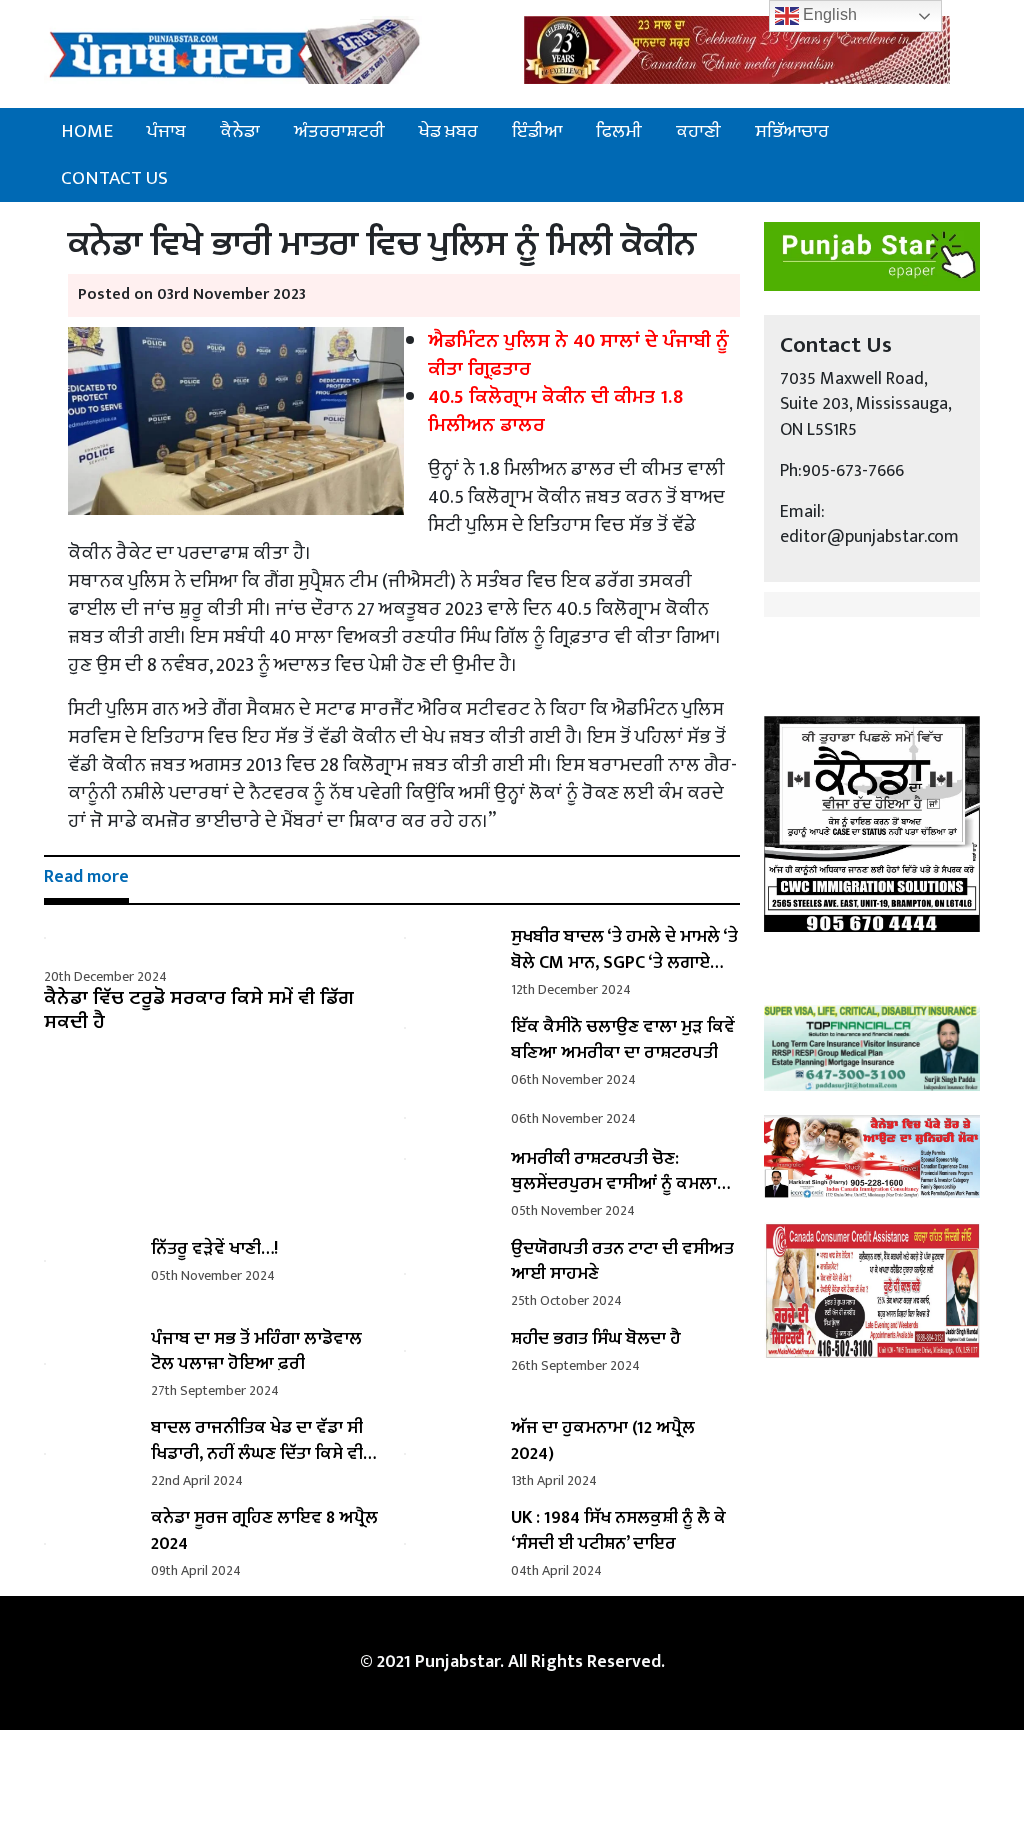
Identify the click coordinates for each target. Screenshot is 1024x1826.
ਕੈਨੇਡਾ (240, 131)
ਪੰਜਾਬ (166, 131)
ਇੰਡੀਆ (537, 131)
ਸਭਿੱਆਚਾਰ (792, 131)
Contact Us (114, 178)
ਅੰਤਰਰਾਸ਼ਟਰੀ (339, 131)
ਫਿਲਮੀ (619, 131)
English (828, 14)
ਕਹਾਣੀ (698, 131)
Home (87, 131)
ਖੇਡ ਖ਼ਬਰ (448, 131)
